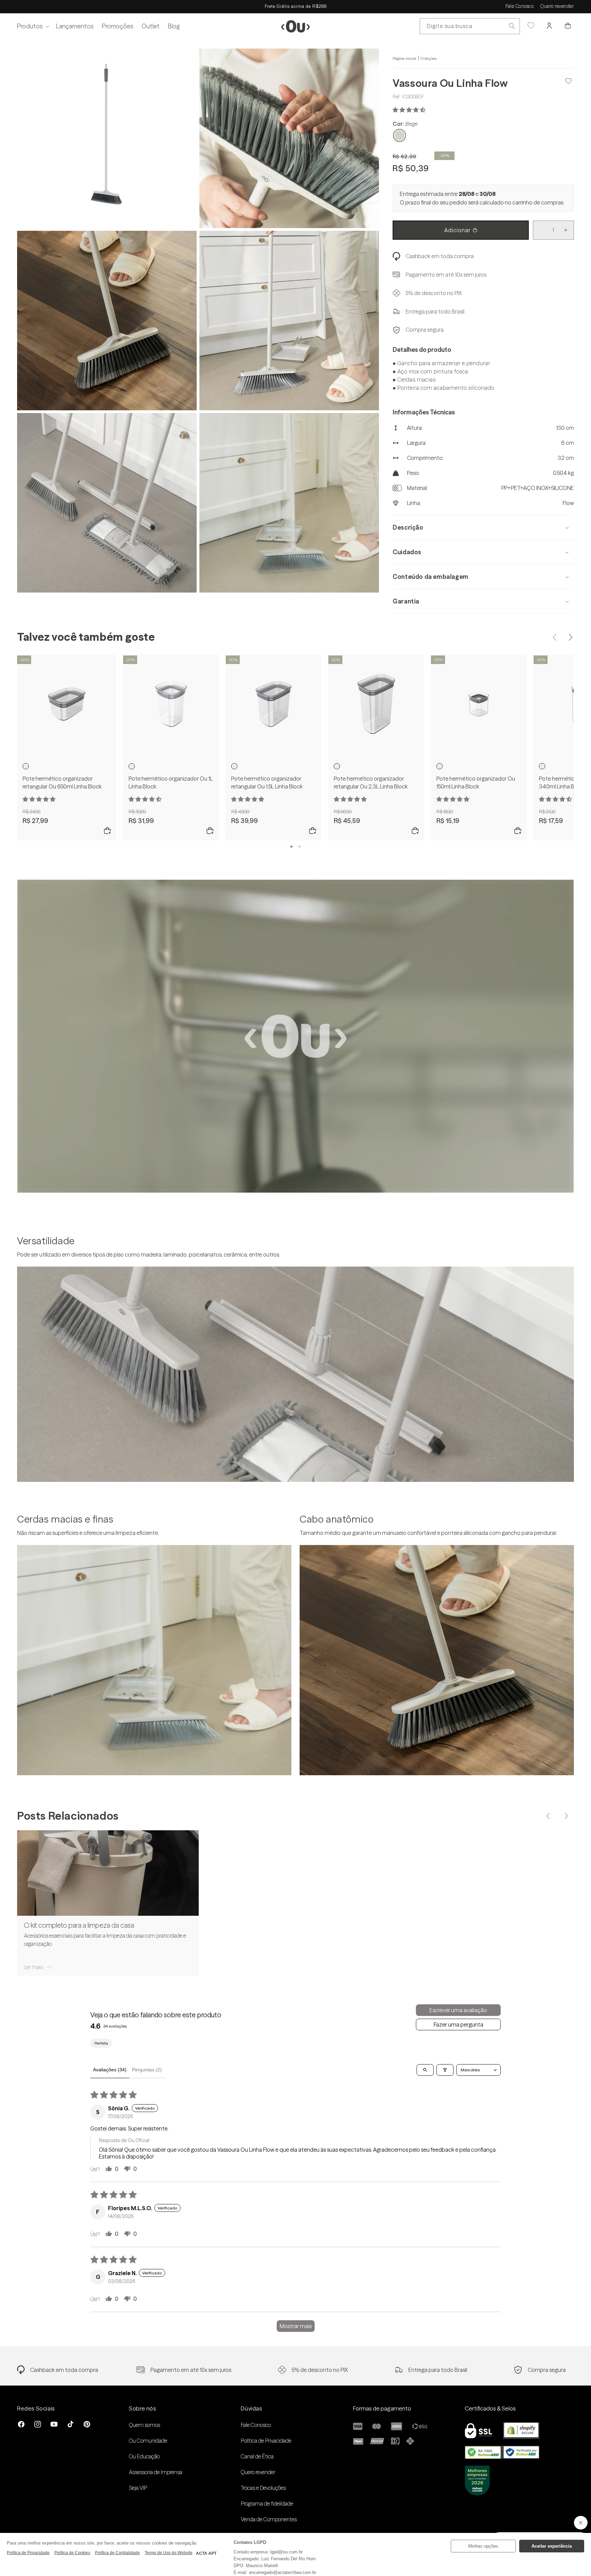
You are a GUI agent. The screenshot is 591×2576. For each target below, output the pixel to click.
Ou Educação (144, 2456)
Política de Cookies (72, 2553)
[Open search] (425, 2070)
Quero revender (557, 6)
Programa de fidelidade (267, 2504)
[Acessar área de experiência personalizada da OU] (531, 26)
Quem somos (145, 2425)
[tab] (291, 847)
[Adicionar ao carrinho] (107, 831)
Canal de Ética (257, 2456)
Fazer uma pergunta (458, 2024)
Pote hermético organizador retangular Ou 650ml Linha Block (62, 782)
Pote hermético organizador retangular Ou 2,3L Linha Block (371, 782)
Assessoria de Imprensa (156, 2472)
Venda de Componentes (269, 2519)
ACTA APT (206, 2553)
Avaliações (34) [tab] (110, 2070)
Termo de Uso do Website (169, 2553)
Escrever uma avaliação (458, 2010)
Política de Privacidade (266, 2441)
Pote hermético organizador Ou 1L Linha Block (171, 782)
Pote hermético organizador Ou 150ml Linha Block (476, 782)
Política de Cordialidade (117, 2553)
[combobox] (470, 26)
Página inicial (404, 58)
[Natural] (26, 766)
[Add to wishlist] (569, 81)
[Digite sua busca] (512, 26)
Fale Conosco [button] (520, 6)
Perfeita (101, 2043)
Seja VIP (138, 2488)
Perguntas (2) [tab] (147, 2070)
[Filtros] (445, 2070)
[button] (32, 26)
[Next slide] (570, 637)
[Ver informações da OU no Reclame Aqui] (502, 2457)
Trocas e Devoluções (263, 2488)
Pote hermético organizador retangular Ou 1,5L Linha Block (267, 782)
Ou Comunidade (148, 2441)
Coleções (429, 58)
